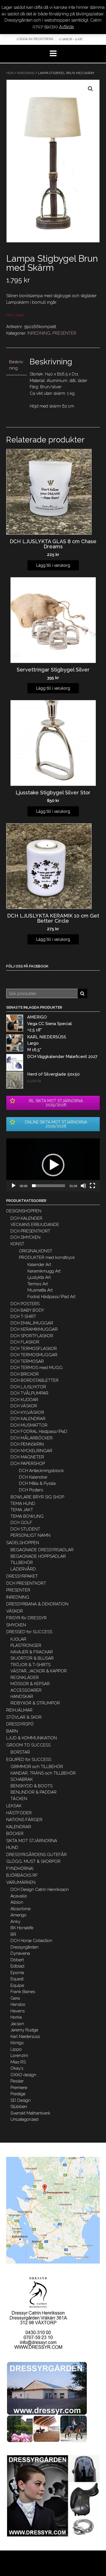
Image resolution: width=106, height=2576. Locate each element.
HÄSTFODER (19, 1813)
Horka (16, 2017)
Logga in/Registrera (35, 39)
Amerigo (19, 1915)
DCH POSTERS (25, 1304)
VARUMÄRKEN (21, 1882)
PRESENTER (64, 333)
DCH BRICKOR (25, 1374)
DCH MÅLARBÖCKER (32, 1438)
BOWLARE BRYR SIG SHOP (37, 1497)
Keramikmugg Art (44, 1271)
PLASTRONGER (26, 1645)
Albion (17, 1902)
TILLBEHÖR (22, 1563)
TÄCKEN (19, 1799)
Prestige (18, 2094)
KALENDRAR (19, 1827)
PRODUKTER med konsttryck (47, 1257)
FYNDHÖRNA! (20, 1869)
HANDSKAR (22, 1697)
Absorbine (20, 1909)
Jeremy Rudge (24, 2030)
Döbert (17, 1960)
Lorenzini (19, 2056)
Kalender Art (39, 1265)
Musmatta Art (40, 1290)
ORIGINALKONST (36, 1251)
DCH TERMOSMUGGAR (34, 1355)
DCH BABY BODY (27, 1310)
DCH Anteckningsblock (41, 1471)
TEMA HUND (23, 1504)
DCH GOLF (21, 1523)
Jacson (17, 2024)
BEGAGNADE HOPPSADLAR (38, 1556)
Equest (17, 1979)
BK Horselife (22, 1928)
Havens (18, 2011)
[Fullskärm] (92, 1186)
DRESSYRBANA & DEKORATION (37, 1604)
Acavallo (19, 1896)
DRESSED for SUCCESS (29, 1632)
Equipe (17, 1985)
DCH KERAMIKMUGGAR (34, 1329)
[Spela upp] (14, 1186)
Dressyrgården (24, 1947)
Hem (10, 73)
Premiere (19, 2088)
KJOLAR (18, 1639)
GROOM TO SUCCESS (28, 1745)
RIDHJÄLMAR (19, 1710)
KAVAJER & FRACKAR (32, 1652)
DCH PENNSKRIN (27, 1444)
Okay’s (17, 2068)
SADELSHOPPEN (23, 1543)
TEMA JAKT (22, 1510)
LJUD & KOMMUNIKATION (32, 1738)
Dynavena (20, 1953)
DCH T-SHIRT (23, 1317)
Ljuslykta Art (39, 1277)
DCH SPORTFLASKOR (32, 1336)
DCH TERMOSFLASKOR (34, 1349)
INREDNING (26, 73)
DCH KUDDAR (24, 1400)
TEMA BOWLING (27, 1516)
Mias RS (18, 2062)
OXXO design (23, 2075)
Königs (17, 2043)
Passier (17, 2081)
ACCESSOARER (26, 1690)
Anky (15, 1922)
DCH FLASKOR (25, 1342)
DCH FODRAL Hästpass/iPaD (39, 1431)
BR (13, 1934)
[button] (53, 1165)
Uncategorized (24, 2119)
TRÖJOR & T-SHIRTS (31, 1665)
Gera (15, 1998)
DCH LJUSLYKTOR (28, 1387)
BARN (12, 1731)
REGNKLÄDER (25, 1678)
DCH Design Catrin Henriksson (40, 1890)
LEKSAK (14, 1806)
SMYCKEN (16, 1625)
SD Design (20, 2100)
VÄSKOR (15, 1611)
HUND (12, 1848)
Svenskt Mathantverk (30, 2113)
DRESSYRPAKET (22, 1576)
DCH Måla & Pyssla (37, 1483)
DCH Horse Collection (31, 1941)
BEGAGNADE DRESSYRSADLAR (42, 1550)
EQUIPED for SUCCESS (29, 1760)
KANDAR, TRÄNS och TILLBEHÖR (43, 1773)
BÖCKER (15, 1834)
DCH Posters (31, 1490)
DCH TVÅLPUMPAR (29, 1393)
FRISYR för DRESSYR (26, 1618)
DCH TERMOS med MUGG (36, 1368)
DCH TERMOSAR (27, 1361)
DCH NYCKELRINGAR (31, 1451)
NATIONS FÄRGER (24, 1820)
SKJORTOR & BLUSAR (32, 1658)
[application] (53, 1165)
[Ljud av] (83, 1186)
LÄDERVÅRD (23, 1569)
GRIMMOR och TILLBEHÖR (37, 1767)
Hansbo (18, 2004)
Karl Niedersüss (25, 2037)
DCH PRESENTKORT (30, 1231)
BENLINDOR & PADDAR (33, 1792)
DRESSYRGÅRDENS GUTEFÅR (36, 1855)
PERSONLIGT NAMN (30, 1535)
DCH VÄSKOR (24, 1406)
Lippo (16, 2049)
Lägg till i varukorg (53, 565)
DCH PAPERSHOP (28, 1464)
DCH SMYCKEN (25, 1237)
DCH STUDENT (25, 1529)
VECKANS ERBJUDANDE (35, 1225)
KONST (17, 1244)
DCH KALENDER (26, 1218)
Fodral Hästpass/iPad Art (51, 1297)
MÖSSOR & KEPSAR (30, 1684)
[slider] (48, 1186)
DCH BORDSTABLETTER (34, 1380)
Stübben (19, 2107)
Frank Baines (23, 1992)
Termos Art (38, 1284)
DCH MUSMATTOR (29, 1425)
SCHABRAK (22, 1779)
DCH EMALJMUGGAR (32, 1323)
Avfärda (66, 27)
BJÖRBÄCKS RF (22, 1875)
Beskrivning (16, 365)
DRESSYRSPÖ (20, 1724)
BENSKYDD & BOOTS (32, 1786)
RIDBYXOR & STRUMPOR (35, 1703)
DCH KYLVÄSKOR (27, 1412)
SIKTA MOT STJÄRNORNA (32, 1841)
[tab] (17, 365)
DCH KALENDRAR (28, 1419)
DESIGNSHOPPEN (24, 1211)
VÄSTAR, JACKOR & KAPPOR (39, 1671)
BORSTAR (20, 1752)
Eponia (17, 1973)
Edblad (17, 1966)
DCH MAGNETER (27, 1457)
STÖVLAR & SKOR (24, 1717)
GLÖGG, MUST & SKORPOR (33, 1861)
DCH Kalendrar (33, 1477)
